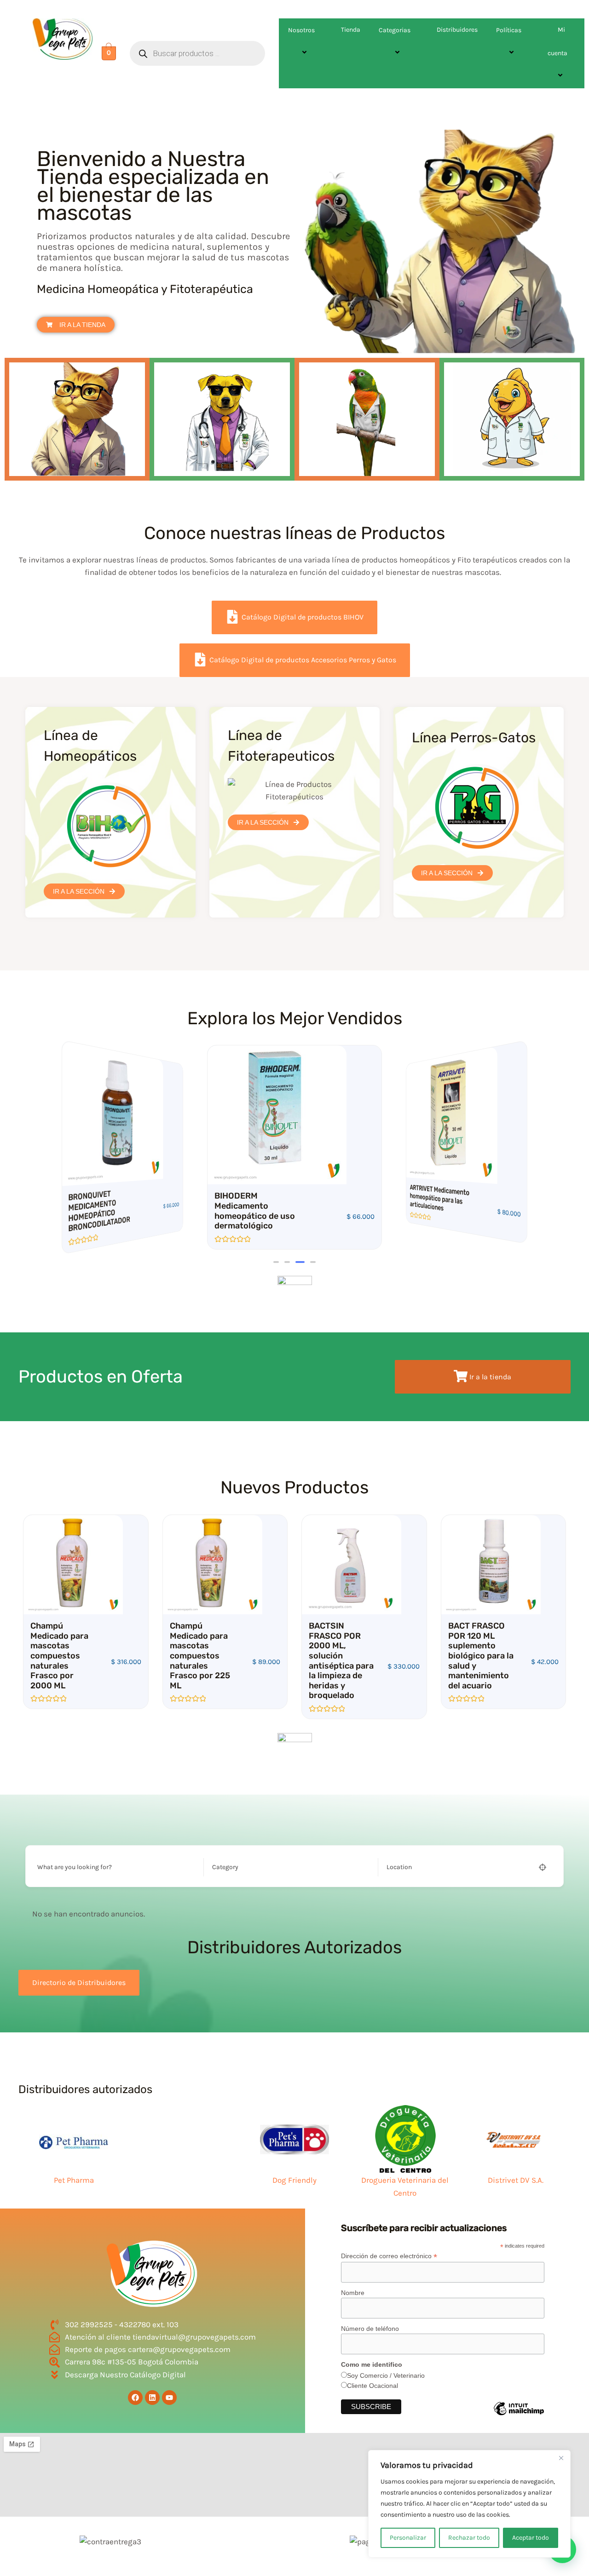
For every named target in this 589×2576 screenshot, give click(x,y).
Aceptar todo (531, 2538)
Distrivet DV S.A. (516, 2180)
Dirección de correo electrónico (389, 2256)
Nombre (353, 2293)
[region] (469, 2504)
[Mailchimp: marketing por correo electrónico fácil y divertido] (519, 2415)
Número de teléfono (370, 2329)
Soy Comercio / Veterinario (386, 2375)
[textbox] (225, 1867)
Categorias (395, 30)
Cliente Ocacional (372, 2386)
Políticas (509, 30)
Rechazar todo (469, 2538)
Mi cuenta (557, 41)
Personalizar (408, 2538)
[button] (318, 30)
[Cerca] (561, 2458)
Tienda (351, 30)
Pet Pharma (74, 2180)
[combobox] (288, 1867)
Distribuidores (457, 30)
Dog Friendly (294, 2180)
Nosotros (301, 30)
